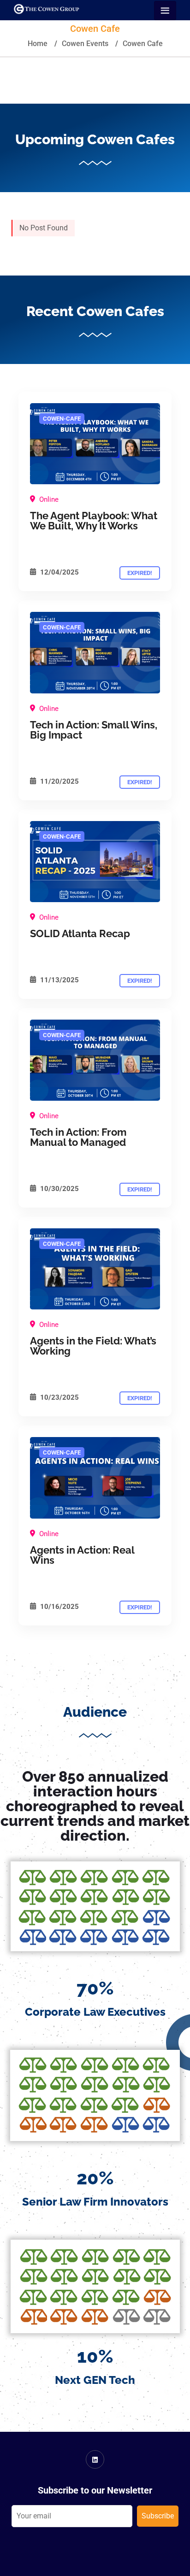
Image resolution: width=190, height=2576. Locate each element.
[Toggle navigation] (165, 11)
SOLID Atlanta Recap (80, 933)
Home (38, 44)
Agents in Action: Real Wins (82, 1555)
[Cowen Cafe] (95, 444)
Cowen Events (85, 44)
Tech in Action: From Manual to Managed (78, 1137)
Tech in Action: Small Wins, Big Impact (94, 730)
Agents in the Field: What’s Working (93, 1346)
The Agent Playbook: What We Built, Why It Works (94, 521)
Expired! (140, 573)
